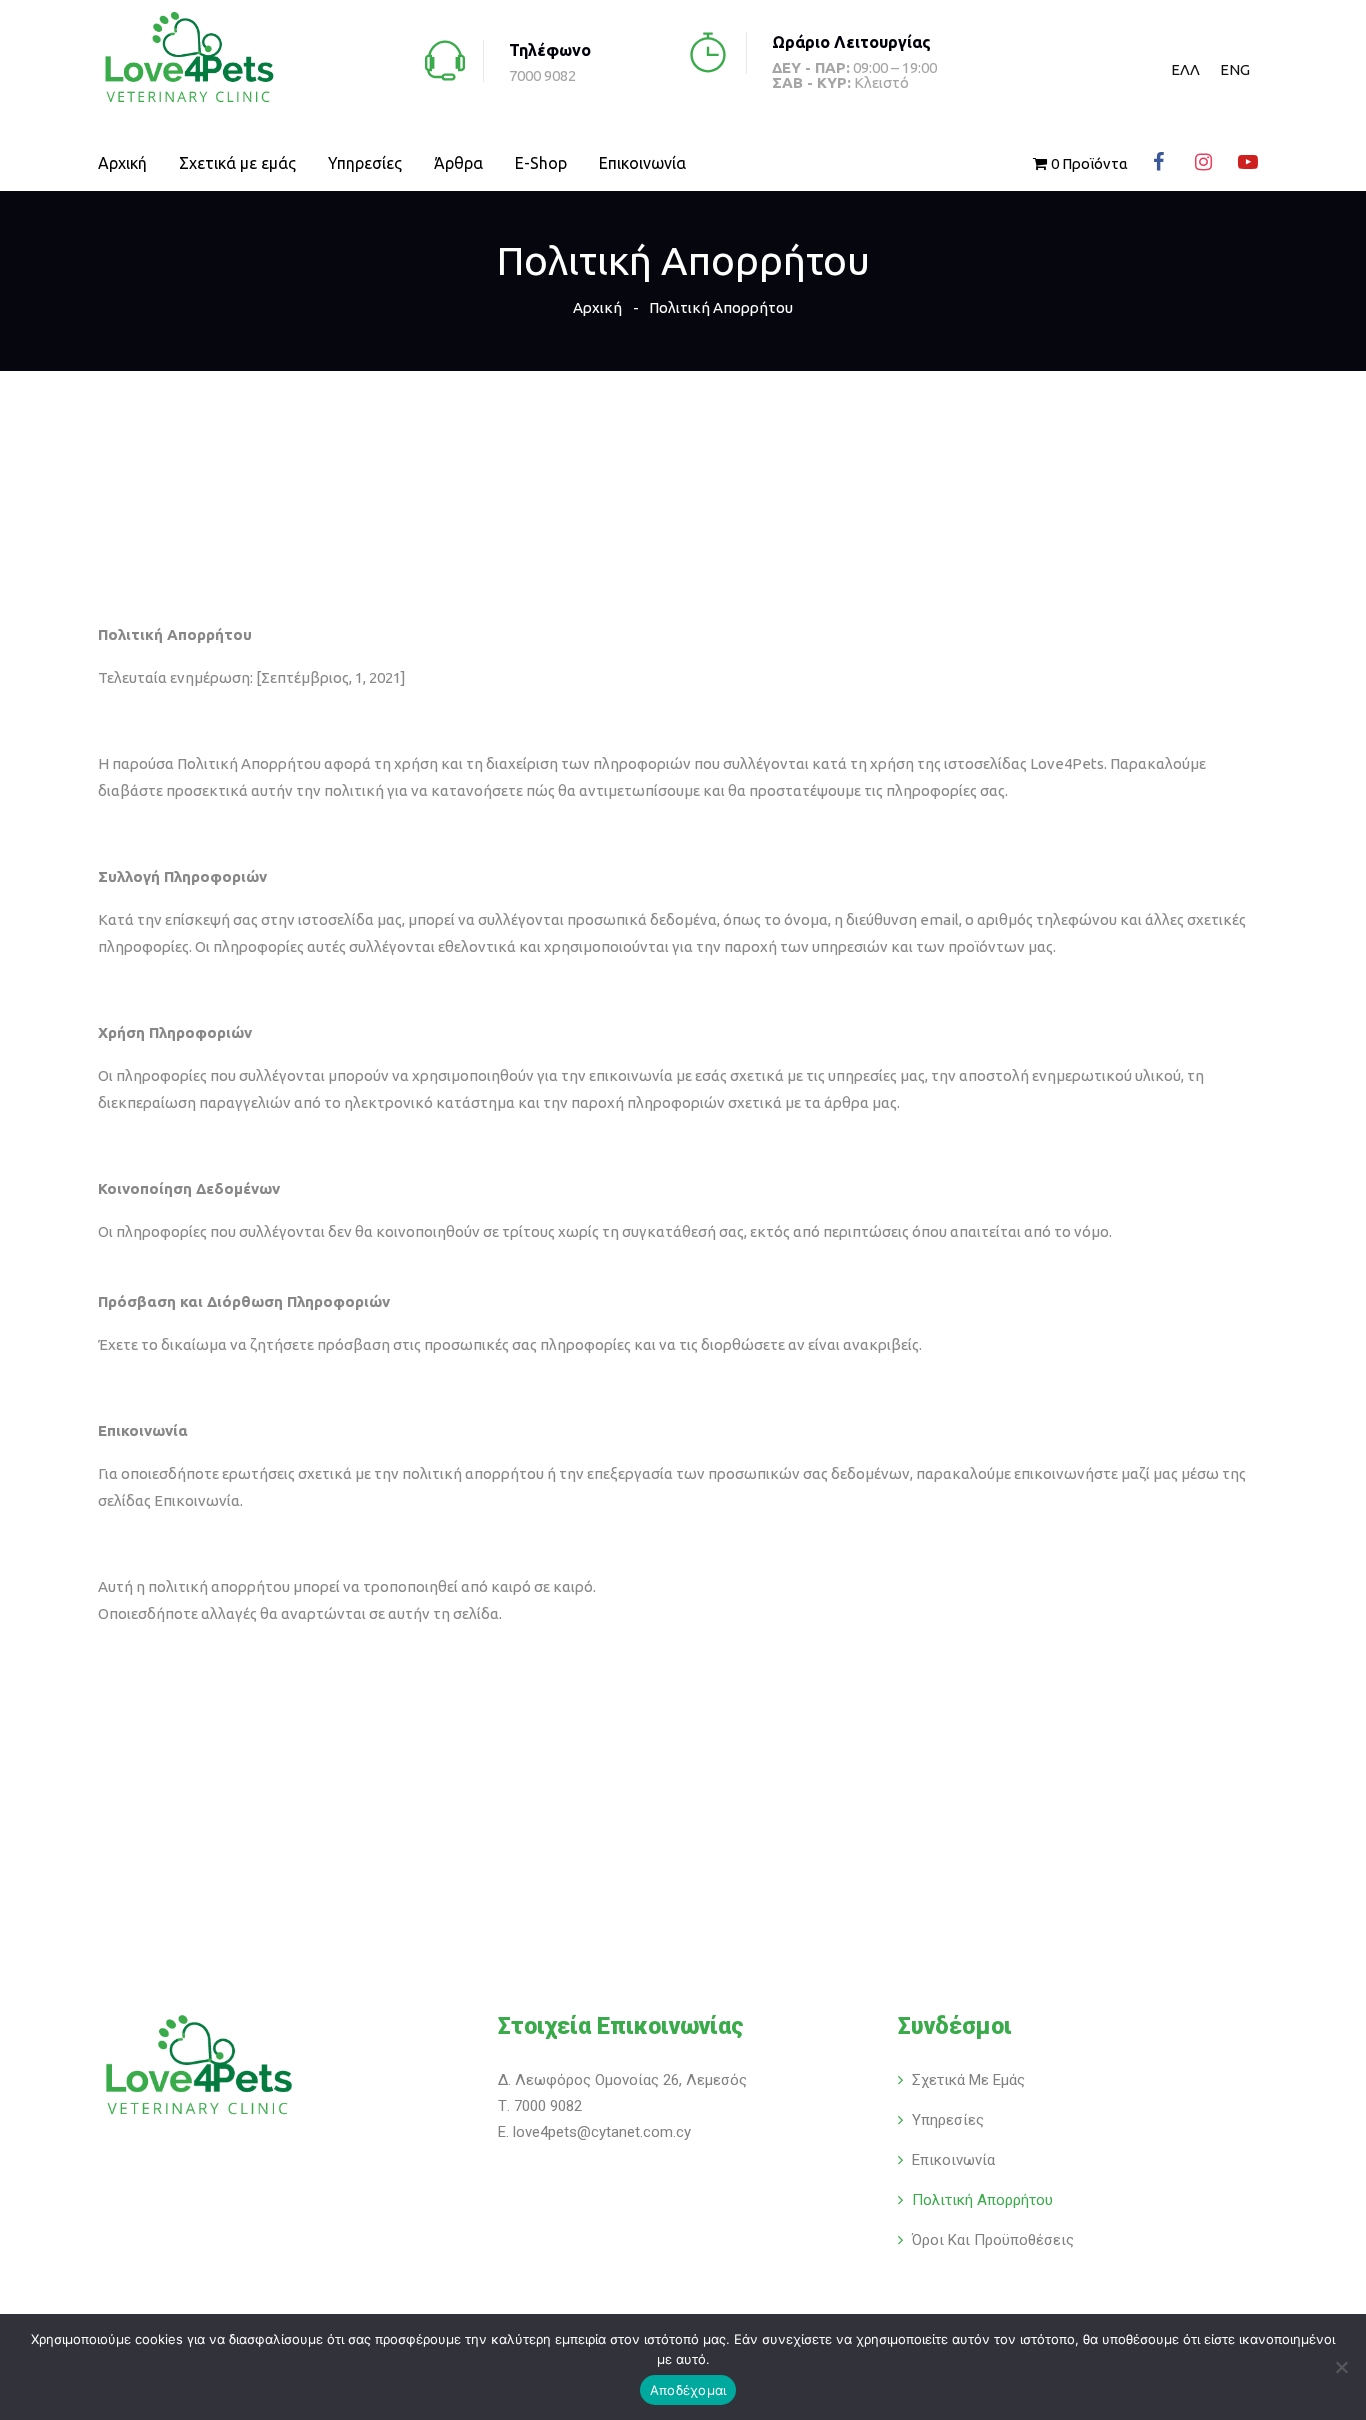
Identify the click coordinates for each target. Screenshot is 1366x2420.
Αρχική (122, 163)
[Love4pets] (188, 59)
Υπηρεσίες (365, 163)
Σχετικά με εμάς (237, 163)
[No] (1341, 2367)
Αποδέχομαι (688, 2390)
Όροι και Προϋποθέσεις (993, 2240)
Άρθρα (458, 163)
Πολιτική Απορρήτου (982, 2200)
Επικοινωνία (642, 163)
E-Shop (541, 163)
